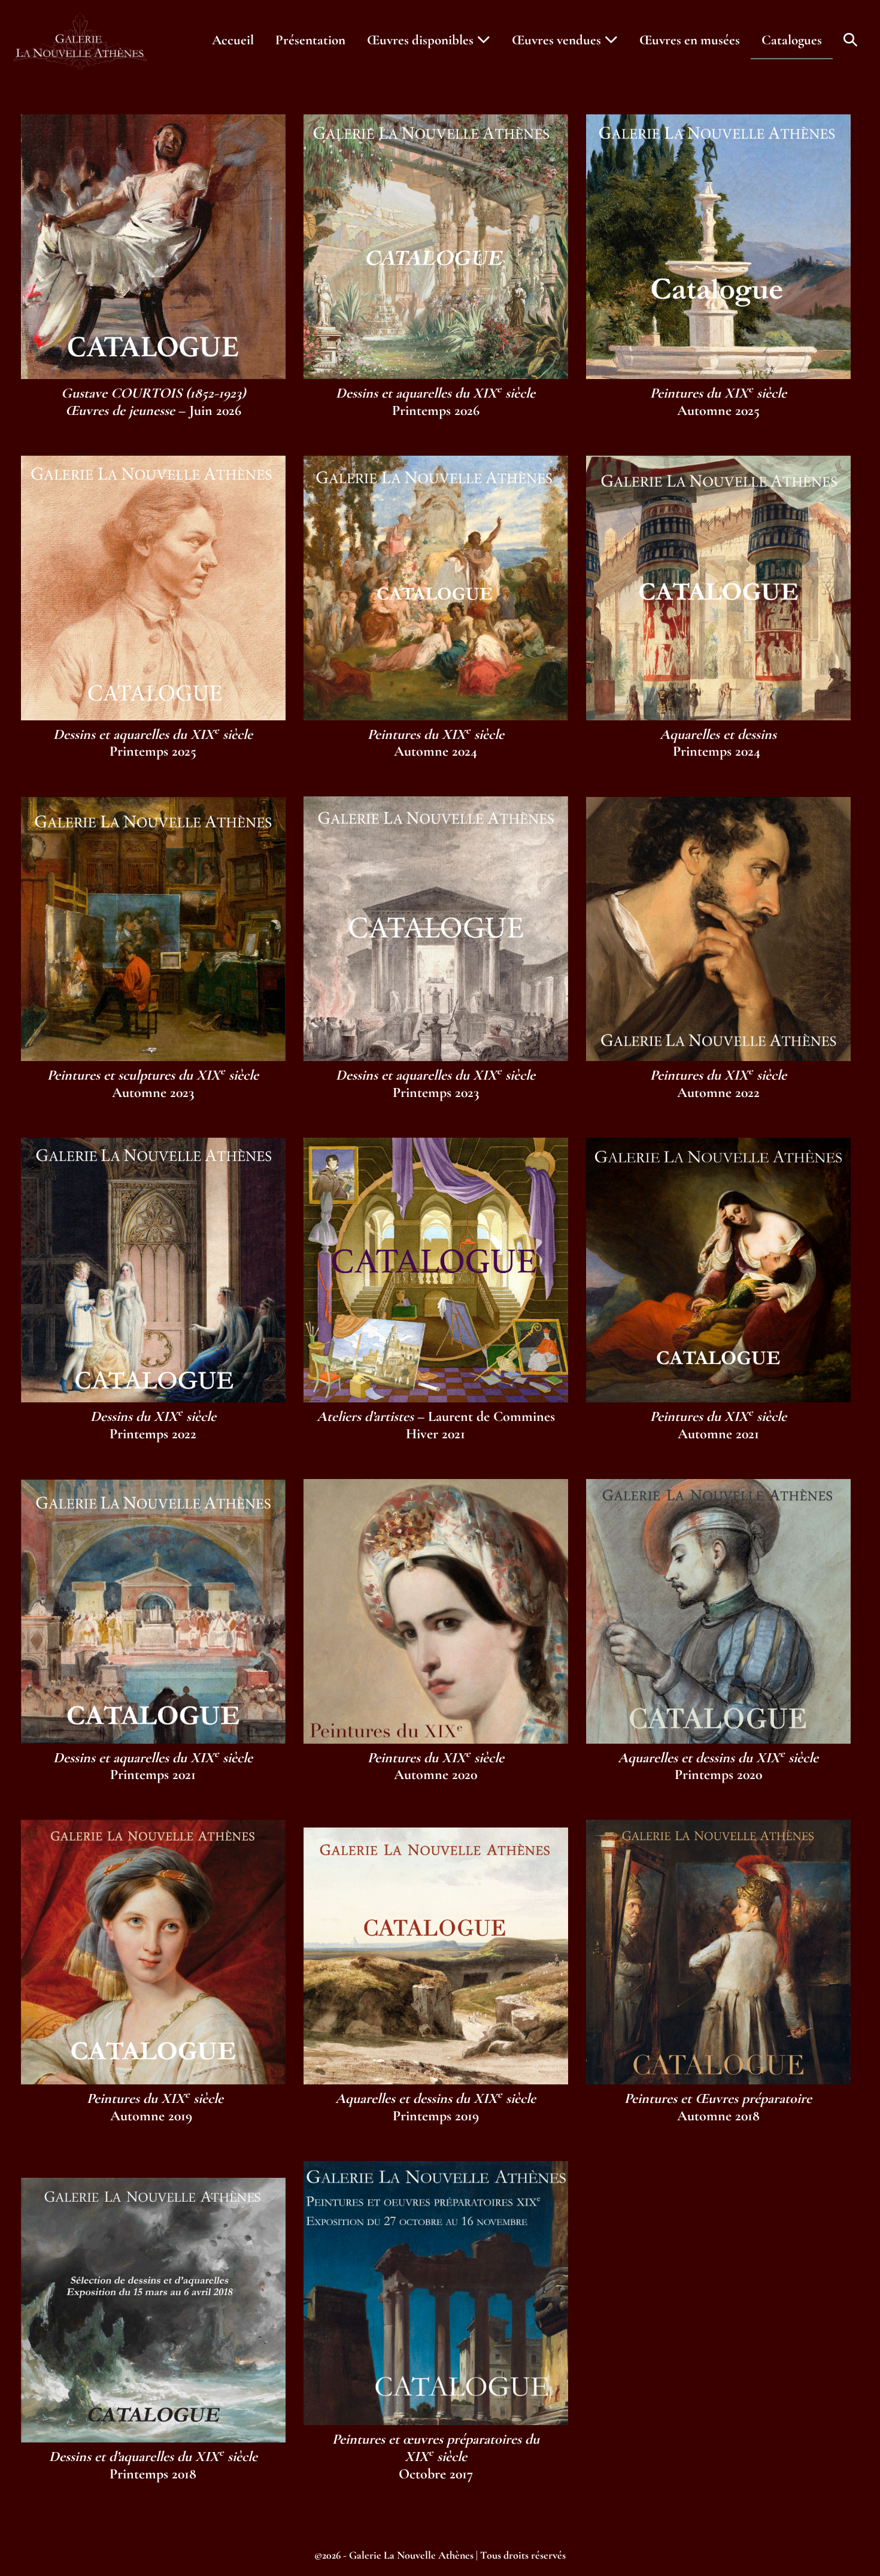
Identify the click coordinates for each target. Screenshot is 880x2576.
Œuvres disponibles (422, 40)
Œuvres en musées (690, 40)
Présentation (310, 40)
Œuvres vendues (558, 40)
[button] (850, 40)
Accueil (233, 40)
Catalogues (792, 40)
